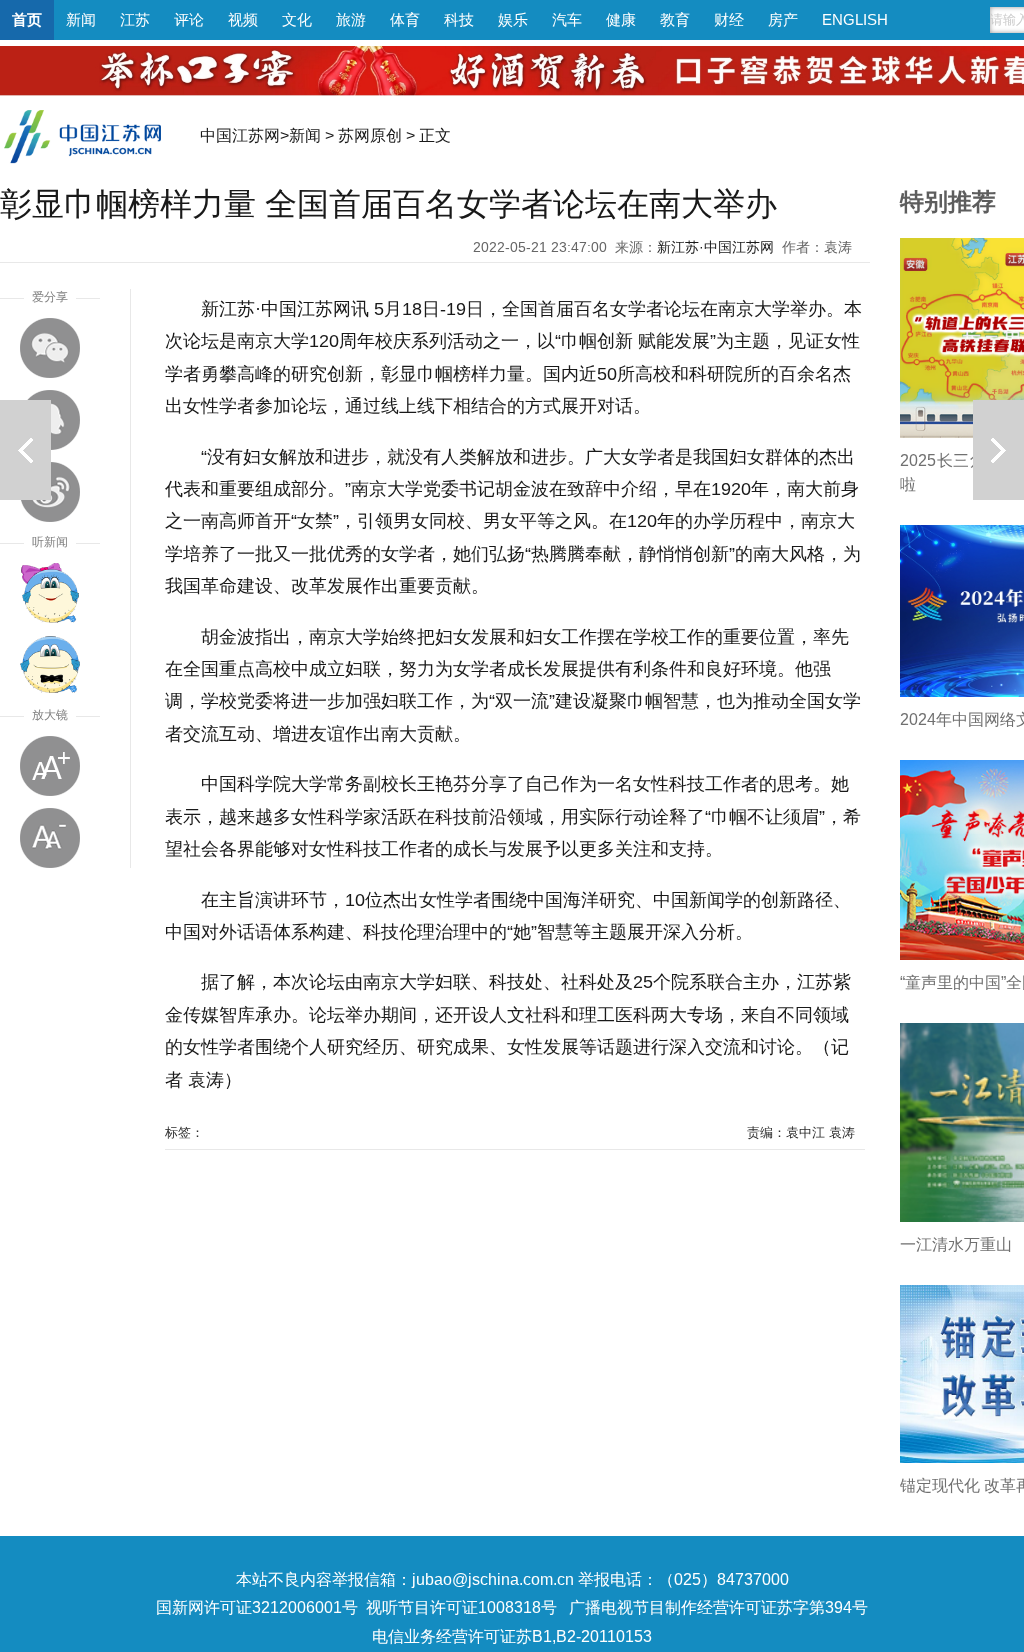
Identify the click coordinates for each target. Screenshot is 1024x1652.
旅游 (351, 19)
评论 (189, 19)
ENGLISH (855, 19)
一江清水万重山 (956, 1244)
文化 (297, 19)
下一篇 (998, 450)
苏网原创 (370, 135)
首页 (27, 19)
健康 (621, 19)
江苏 (135, 19)
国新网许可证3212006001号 (257, 1607)
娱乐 (513, 19)
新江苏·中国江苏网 (715, 247)
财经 (729, 19)
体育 (405, 19)
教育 (675, 19)
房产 (783, 19)
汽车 (567, 19)
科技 (459, 19)
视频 (243, 19)
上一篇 (25, 450)
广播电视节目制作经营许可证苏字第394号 (718, 1607)
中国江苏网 (240, 135)
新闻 (81, 19)
